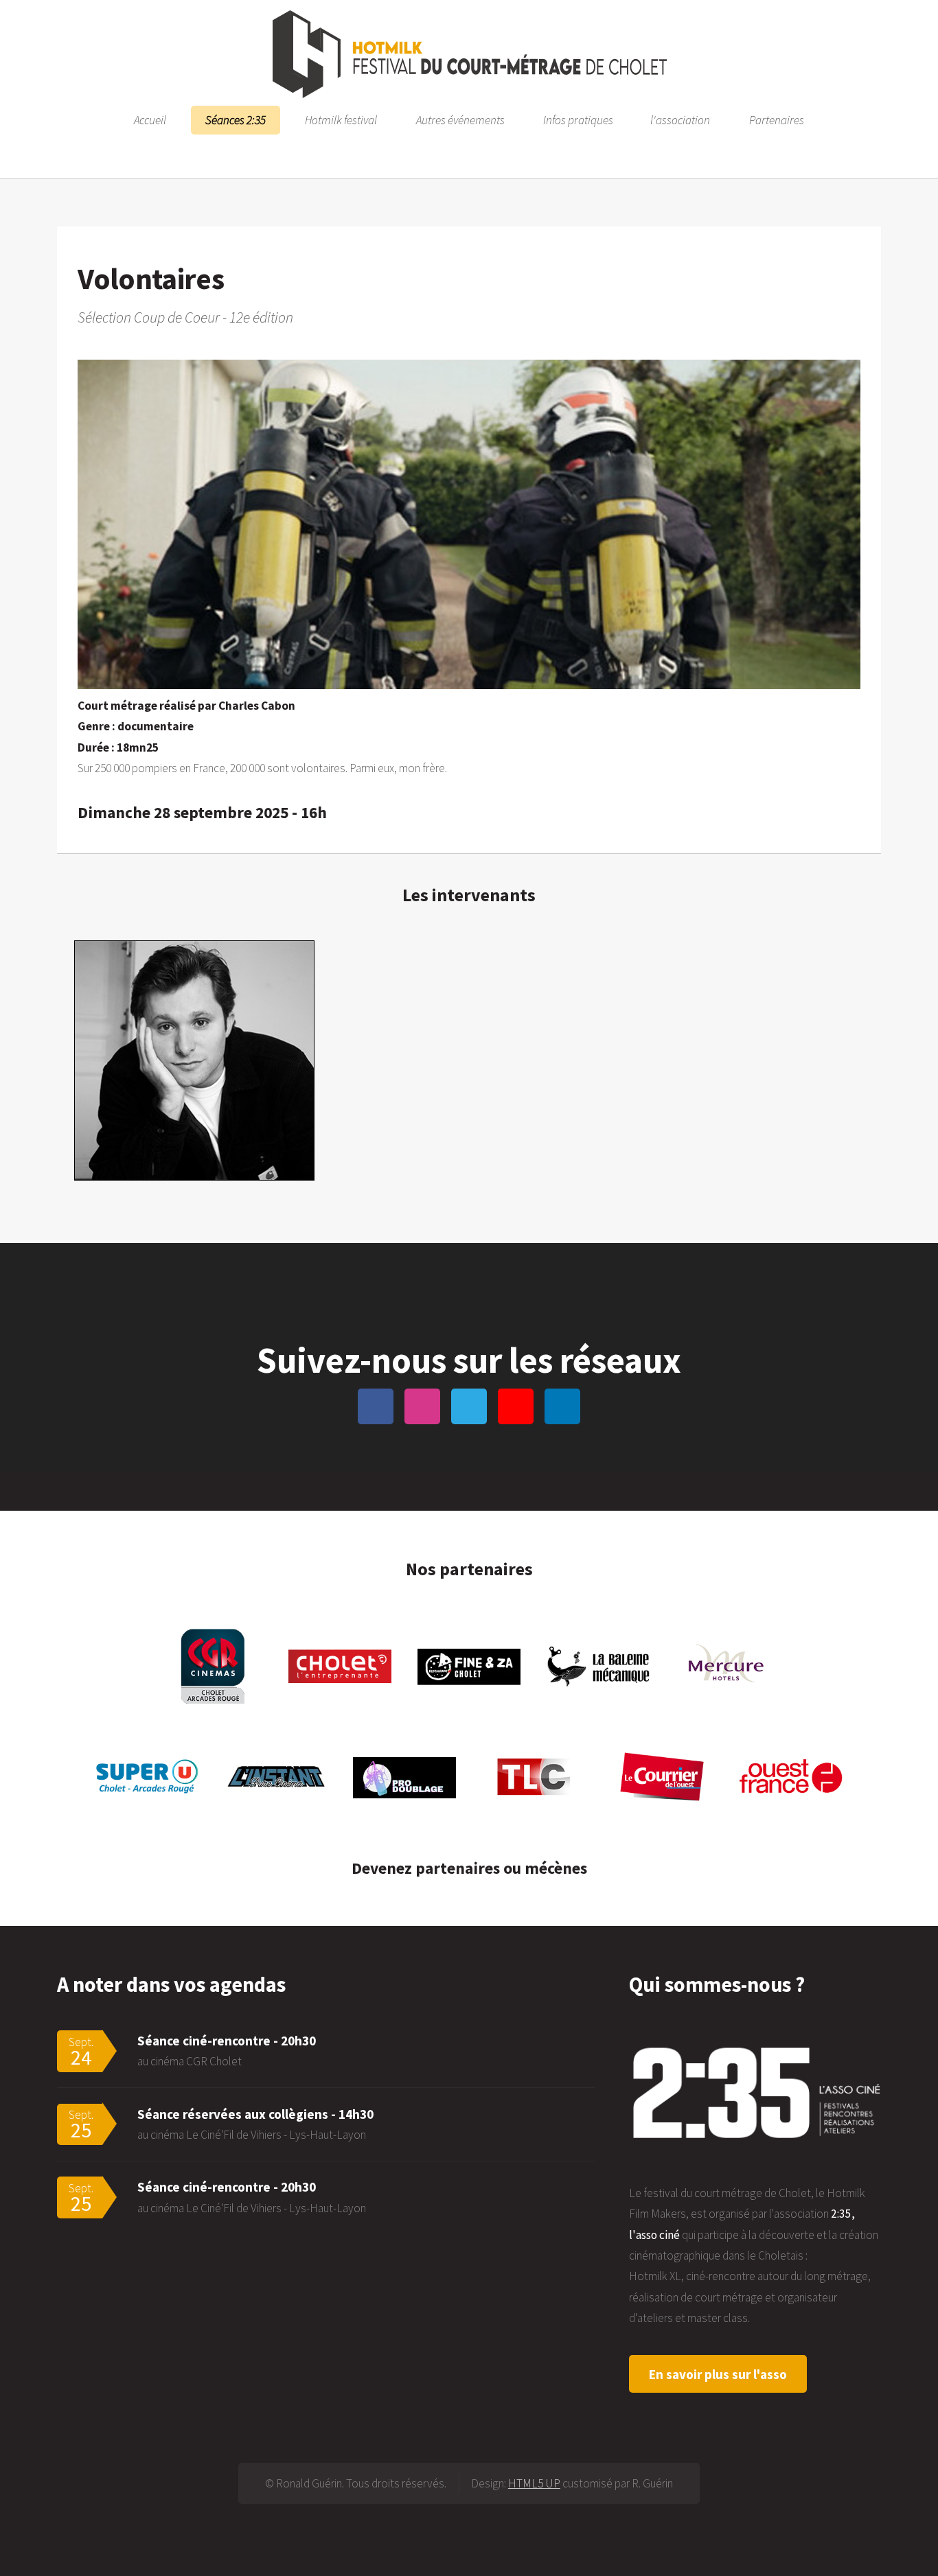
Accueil (150, 120)
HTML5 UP (534, 2483)
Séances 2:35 (236, 120)
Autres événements (460, 120)
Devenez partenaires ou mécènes (469, 1868)
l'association (680, 120)
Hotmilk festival (341, 120)
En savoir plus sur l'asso (718, 2374)
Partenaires (777, 120)
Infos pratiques (578, 120)
